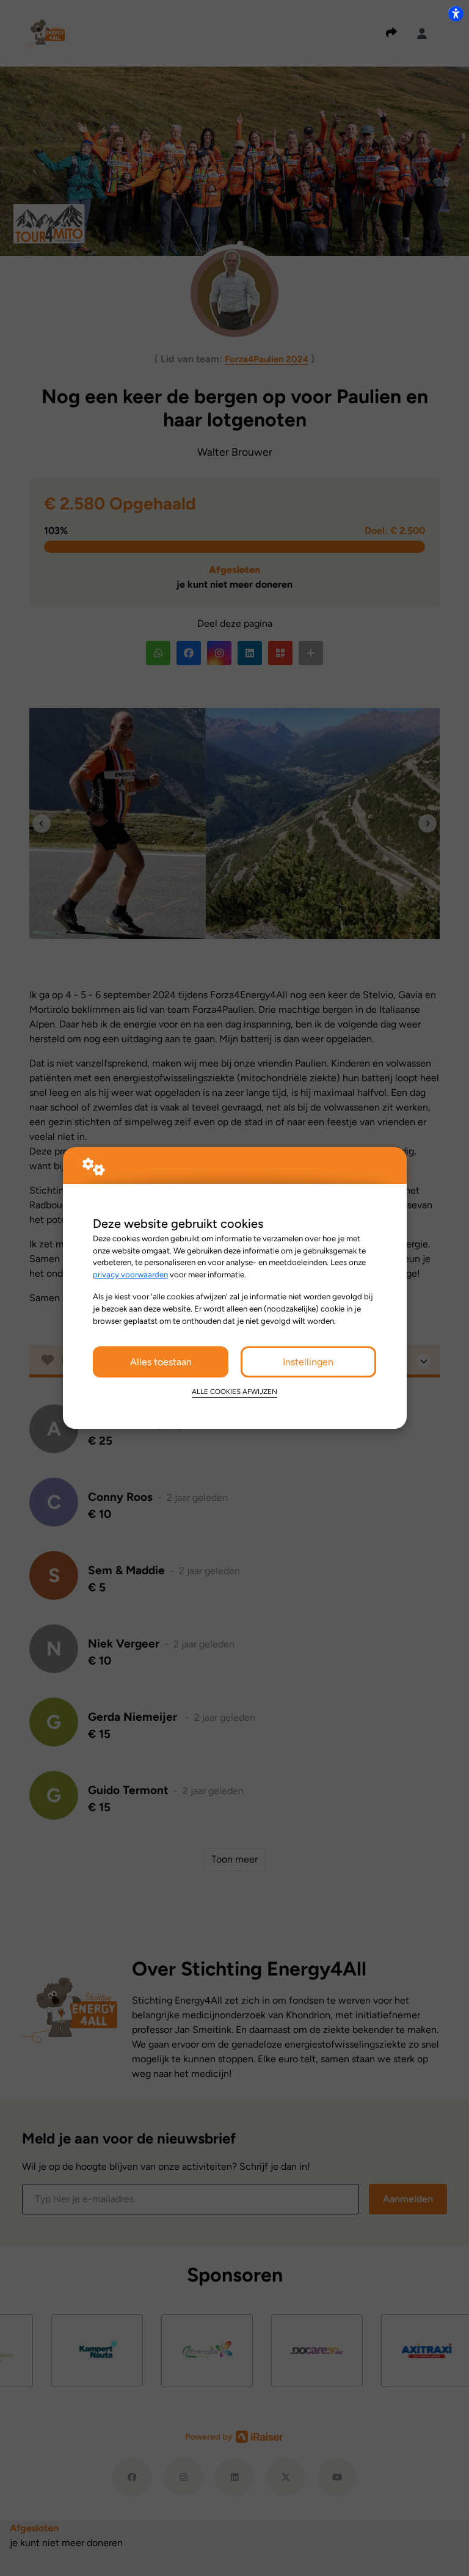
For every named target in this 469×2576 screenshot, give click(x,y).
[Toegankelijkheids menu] (456, 13)
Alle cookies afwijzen (234, 1392)
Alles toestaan (161, 1362)
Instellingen (308, 1362)
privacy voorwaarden (130, 1274)
